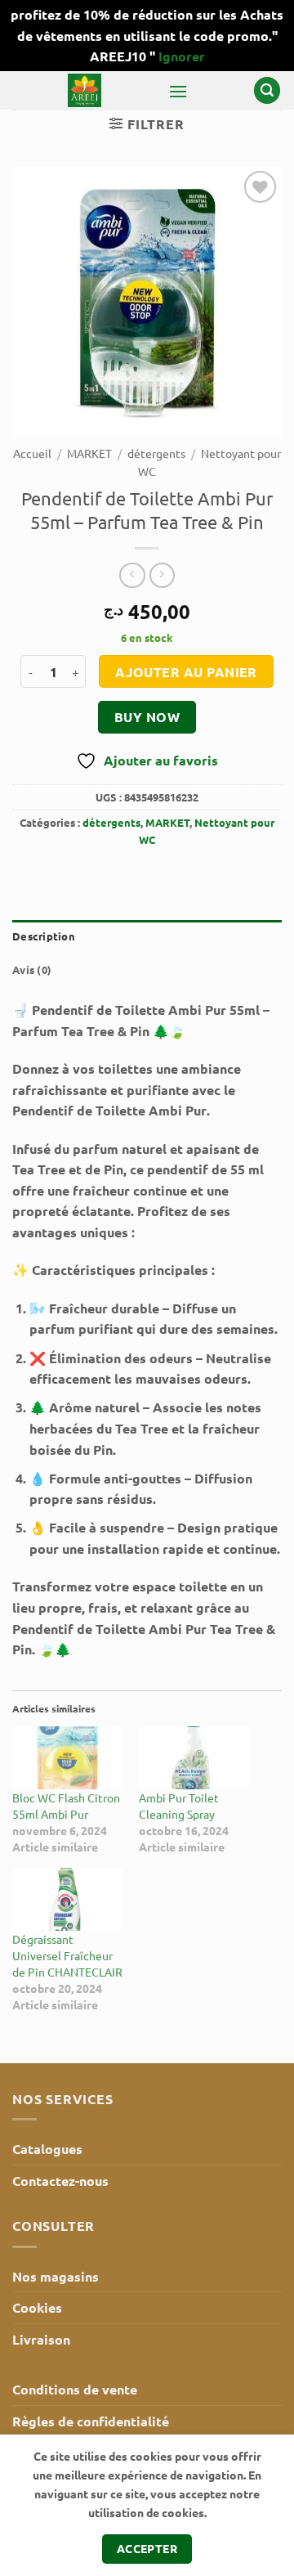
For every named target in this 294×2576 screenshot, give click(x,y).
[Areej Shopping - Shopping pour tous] (84, 90)
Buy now (147, 717)
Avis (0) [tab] (32, 969)
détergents (156, 453)
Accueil (32, 453)
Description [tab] (44, 936)
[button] (178, 91)
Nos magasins (56, 2276)
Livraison (41, 2339)
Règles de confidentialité (91, 2421)
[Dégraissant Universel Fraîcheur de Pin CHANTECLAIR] (67, 1899)
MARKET (89, 453)
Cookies (37, 2307)
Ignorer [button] (182, 56)
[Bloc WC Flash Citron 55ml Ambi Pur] (67, 1758)
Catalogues (47, 2149)
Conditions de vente (75, 2389)
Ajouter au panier (186, 672)
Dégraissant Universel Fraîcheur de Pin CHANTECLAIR (67, 1955)
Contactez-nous (60, 2181)
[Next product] (132, 575)
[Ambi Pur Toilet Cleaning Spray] (194, 1758)
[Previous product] (162, 575)
